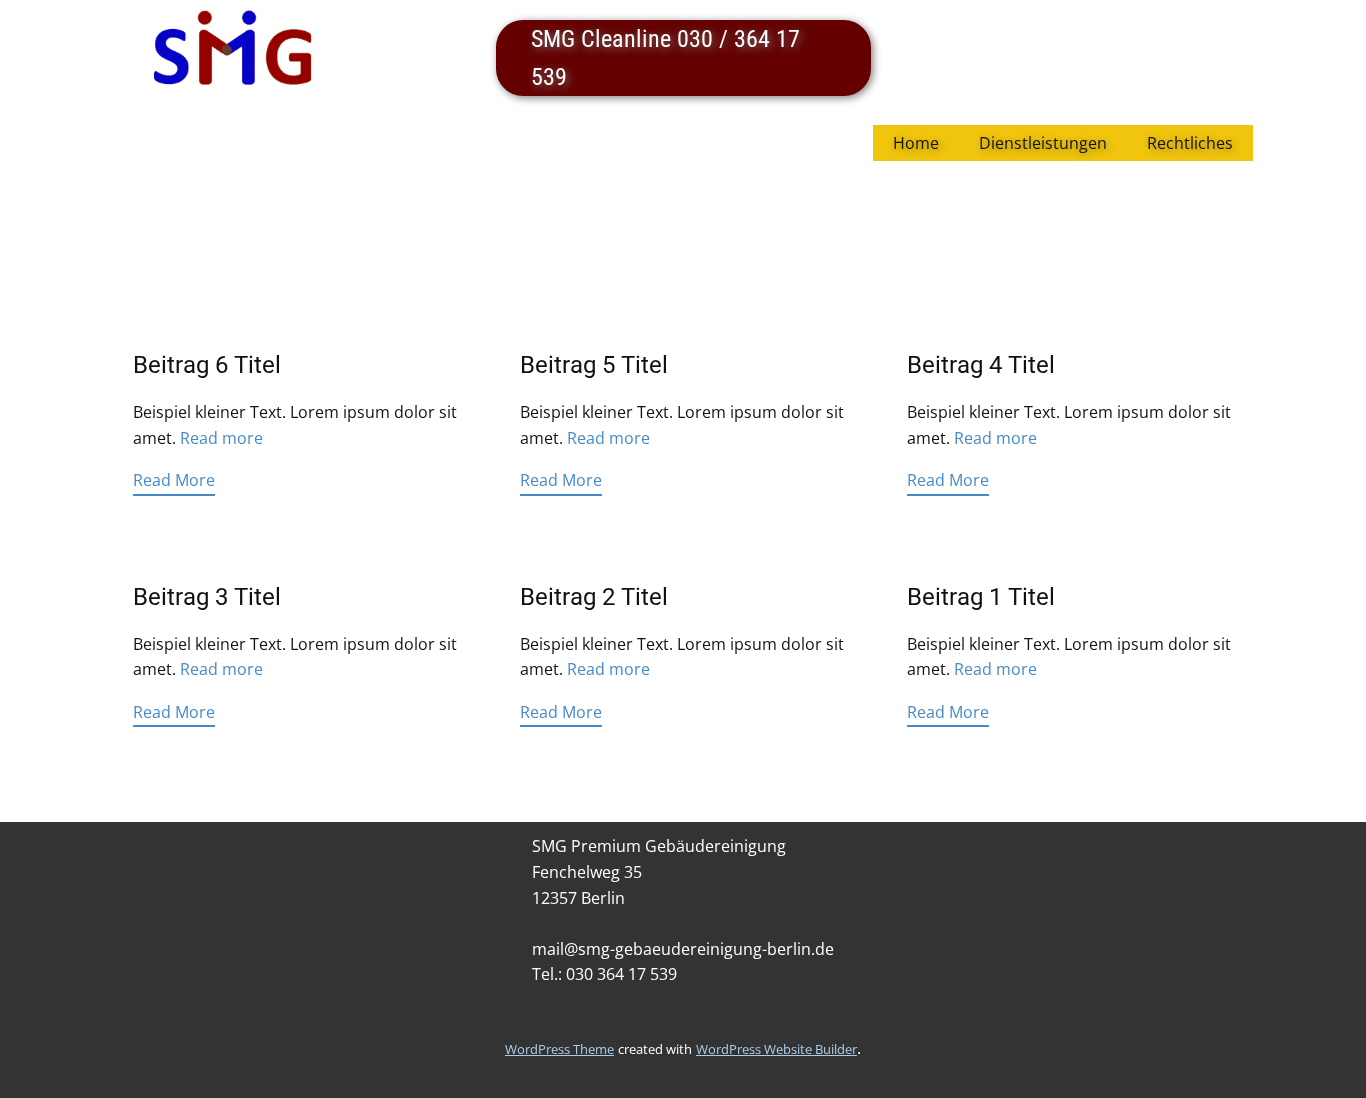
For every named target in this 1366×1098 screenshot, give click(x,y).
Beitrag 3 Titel (207, 597)
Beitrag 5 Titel (594, 365)
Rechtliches (1190, 143)
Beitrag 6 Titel (207, 365)
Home (916, 143)
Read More (174, 480)
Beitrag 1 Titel (981, 597)
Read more (221, 438)
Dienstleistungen (1043, 143)
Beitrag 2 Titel (594, 597)
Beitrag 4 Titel (981, 365)
